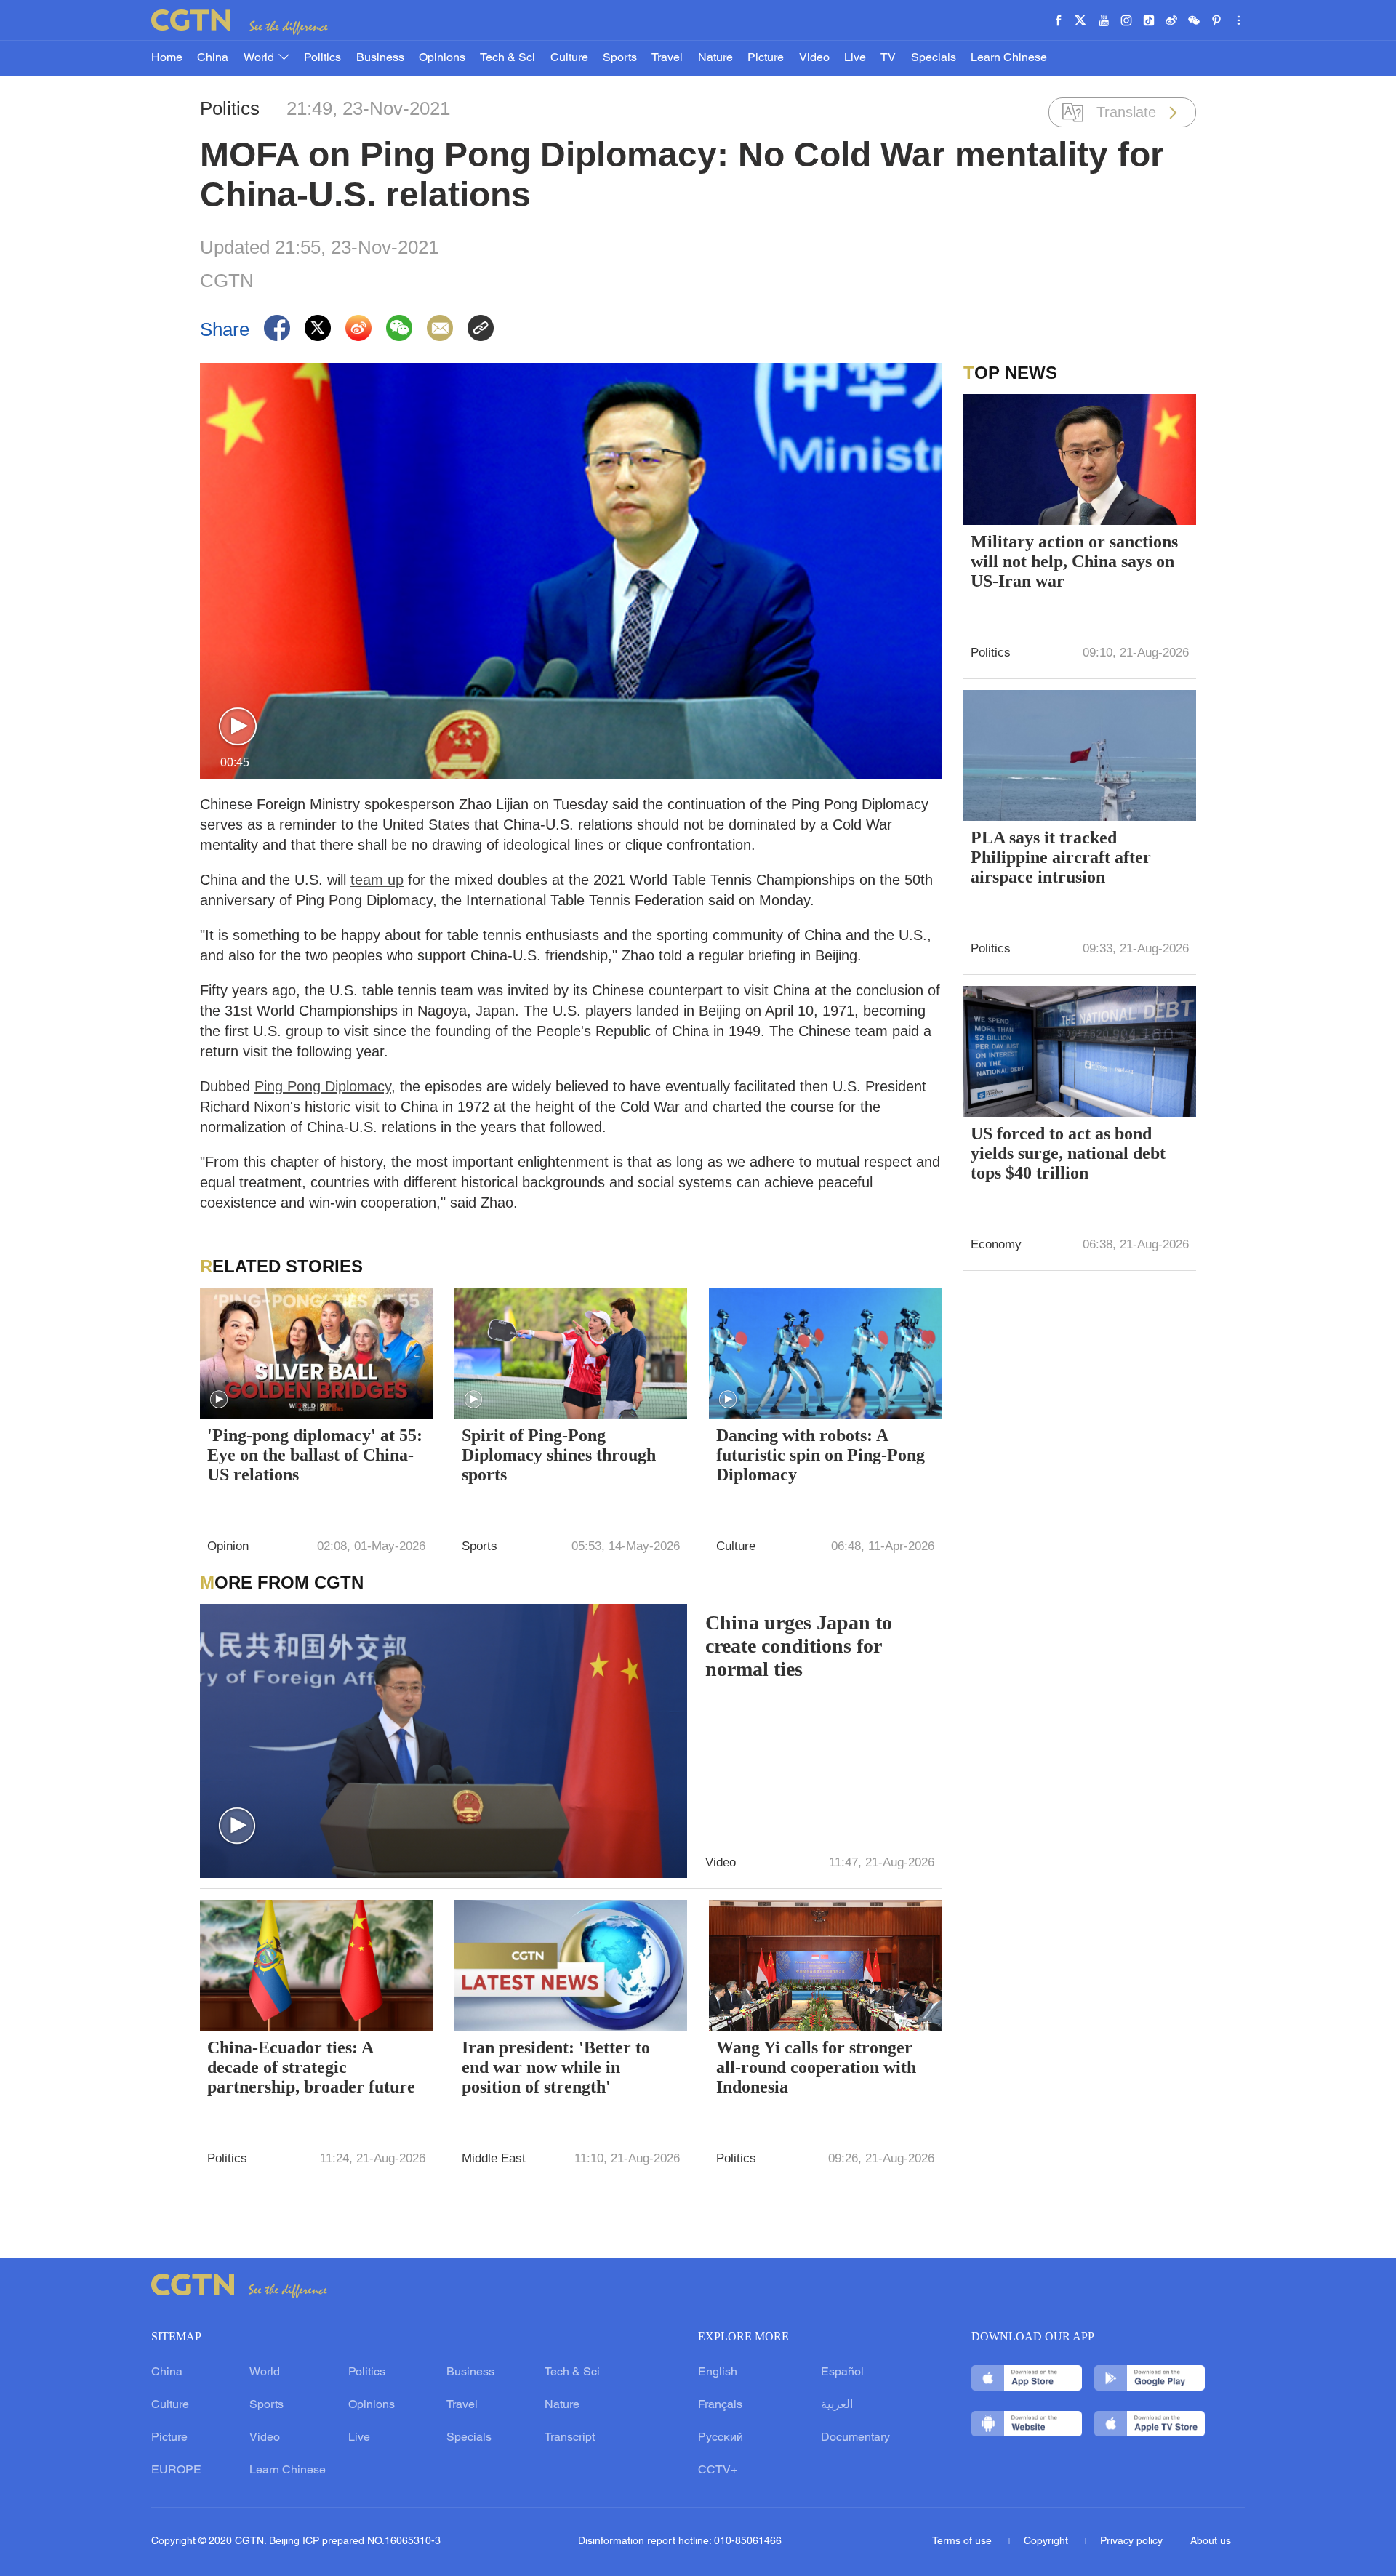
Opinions (442, 58)
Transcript (570, 2438)
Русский (721, 2438)
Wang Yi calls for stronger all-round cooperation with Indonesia (816, 2067)
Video (814, 58)
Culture (569, 58)
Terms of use (963, 2541)
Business (380, 58)
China (213, 58)
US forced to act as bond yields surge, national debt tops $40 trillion (1068, 1153)
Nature (715, 58)
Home (167, 58)
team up (377, 880)
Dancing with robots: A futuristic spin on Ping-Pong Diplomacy (821, 1455)
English (718, 2372)
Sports (620, 58)
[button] (238, 727)
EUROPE (176, 2471)
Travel (667, 58)
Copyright (1047, 2541)
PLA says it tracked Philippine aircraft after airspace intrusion (1061, 857)
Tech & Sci (508, 58)
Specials (934, 58)
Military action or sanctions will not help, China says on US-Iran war (1074, 561)
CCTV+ (718, 2471)
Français (720, 2405)
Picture (766, 58)
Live (855, 58)
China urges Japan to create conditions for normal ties (799, 1646)
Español (842, 2372)
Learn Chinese (1009, 58)
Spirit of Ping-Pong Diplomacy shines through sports (559, 1455)
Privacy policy (1131, 2541)
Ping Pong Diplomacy (323, 1086)
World (260, 58)
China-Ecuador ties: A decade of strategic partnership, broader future (311, 2067)
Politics (322, 58)
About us (1211, 2541)
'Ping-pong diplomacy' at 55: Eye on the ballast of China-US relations (315, 1455)
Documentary (855, 2438)
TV (888, 58)
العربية (837, 2405)
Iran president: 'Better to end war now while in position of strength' (556, 2067)
